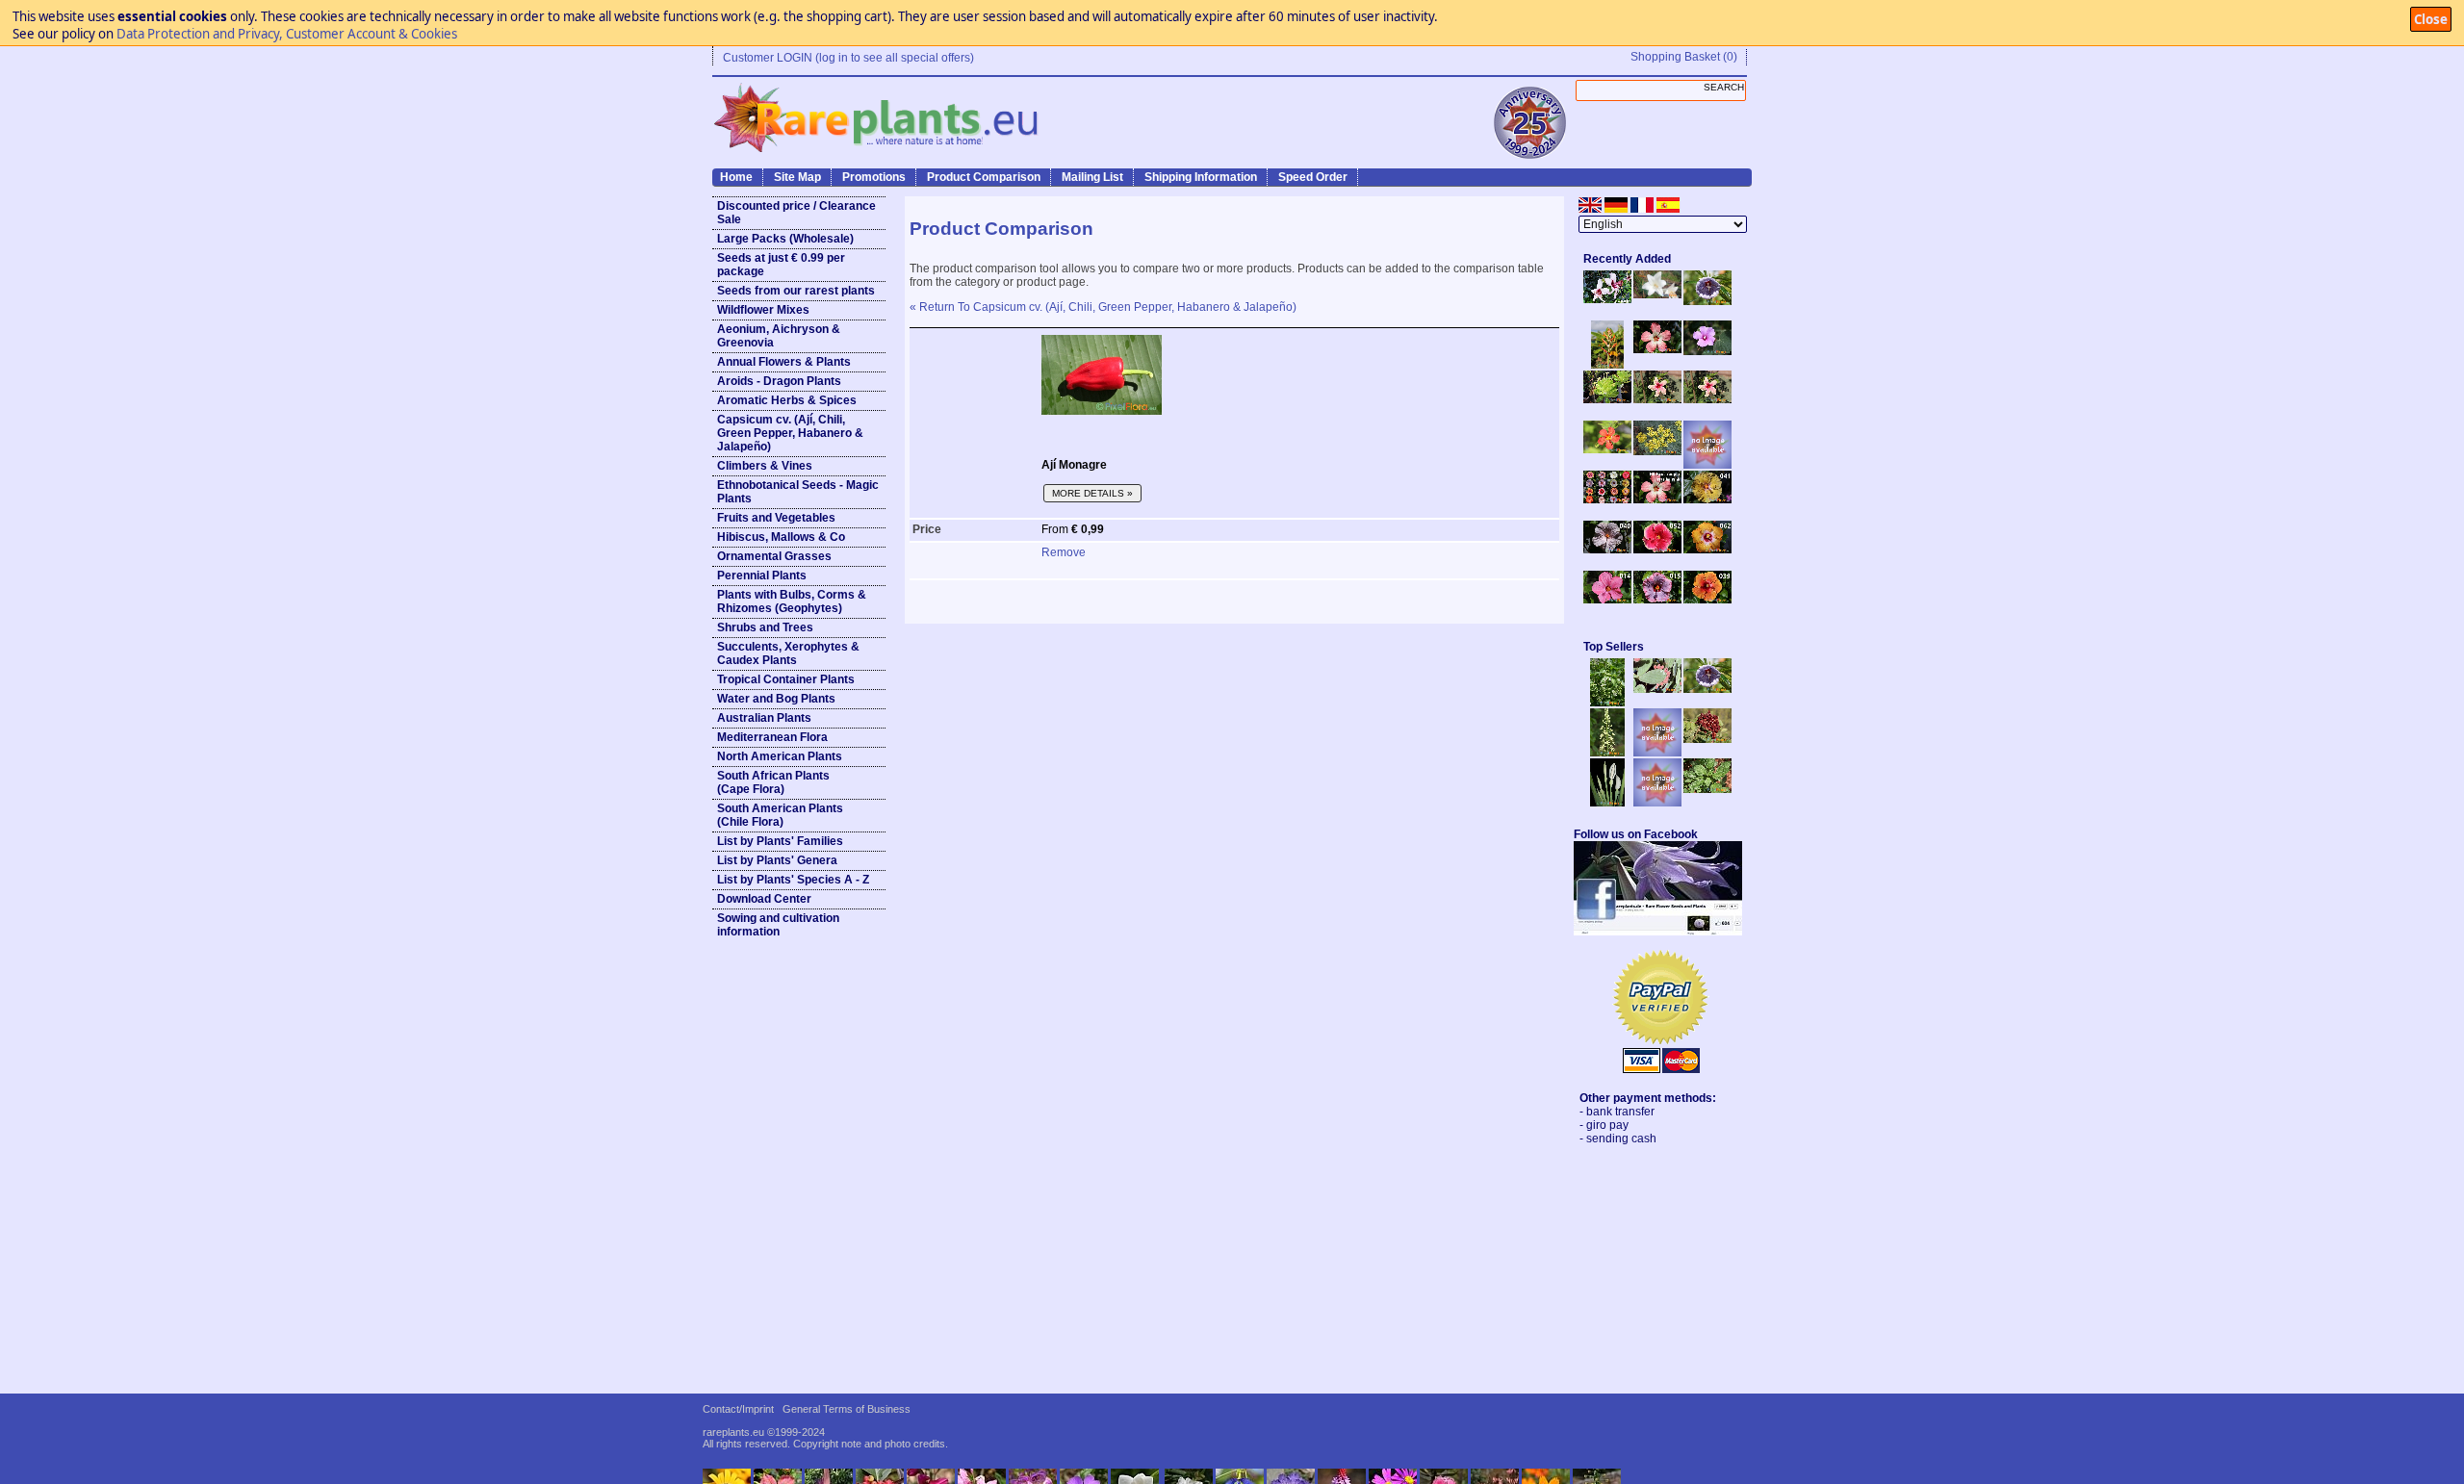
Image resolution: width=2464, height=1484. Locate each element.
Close (2431, 19)
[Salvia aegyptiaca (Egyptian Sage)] (1657, 753)
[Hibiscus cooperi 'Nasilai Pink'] (1657, 349)
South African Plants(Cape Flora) (773, 782)
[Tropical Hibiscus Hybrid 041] (1707, 499)
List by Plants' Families (780, 841)
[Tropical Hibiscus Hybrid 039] (1707, 600)
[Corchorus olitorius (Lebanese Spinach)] (1707, 789)
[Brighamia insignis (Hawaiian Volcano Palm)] (1607, 399)
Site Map (797, 177)
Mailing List (1092, 177)
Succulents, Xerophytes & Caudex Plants (788, 653)
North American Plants (780, 756)
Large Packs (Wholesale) (785, 239)
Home (736, 177)
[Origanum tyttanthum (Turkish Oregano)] (1657, 803)
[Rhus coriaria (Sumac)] (1707, 739)
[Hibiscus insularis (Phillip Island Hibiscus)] (1607, 299)
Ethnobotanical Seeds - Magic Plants (798, 492)
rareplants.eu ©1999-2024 (764, 1432)
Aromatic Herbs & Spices (787, 400)
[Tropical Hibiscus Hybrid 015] (1657, 600)
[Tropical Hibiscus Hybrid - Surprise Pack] (1607, 499)
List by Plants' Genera (777, 860)
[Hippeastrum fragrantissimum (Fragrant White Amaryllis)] (1657, 294)
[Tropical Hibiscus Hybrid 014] (1607, 600)
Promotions (874, 177)
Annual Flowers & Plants (784, 362)
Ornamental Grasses (774, 556)
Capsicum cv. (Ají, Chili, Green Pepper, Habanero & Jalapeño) (790, 433)
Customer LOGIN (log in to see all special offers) (848, 58)
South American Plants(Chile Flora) (780, 815)
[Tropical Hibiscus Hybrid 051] (1707, 465)
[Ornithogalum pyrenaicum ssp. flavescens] (1607, 753)
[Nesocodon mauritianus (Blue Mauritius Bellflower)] (1707, 301)
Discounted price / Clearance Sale (796, 213)
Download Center (764, 899)
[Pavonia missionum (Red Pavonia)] (1607, 449)
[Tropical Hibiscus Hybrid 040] (1607, 550)
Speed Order (1313, 177)
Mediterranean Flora (772, 737)
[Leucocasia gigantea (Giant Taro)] (1607, 803)
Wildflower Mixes (763, 310)
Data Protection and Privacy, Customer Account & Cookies (287, 34)
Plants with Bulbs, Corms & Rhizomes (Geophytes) (792, 601)
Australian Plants (764, 718)
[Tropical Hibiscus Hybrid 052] (1657, 550)
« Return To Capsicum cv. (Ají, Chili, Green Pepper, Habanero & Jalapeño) (1103, 307)
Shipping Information (1201, 177)
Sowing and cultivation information (778, 925)
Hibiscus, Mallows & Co (781, 537)
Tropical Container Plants (786, 679)
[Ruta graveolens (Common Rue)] (1657, 451)
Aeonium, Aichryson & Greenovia (779, 336)
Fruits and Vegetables (776, 518)
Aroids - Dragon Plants (779, 381)
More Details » (1092, 493)
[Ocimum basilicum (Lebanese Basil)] (1607, 703)
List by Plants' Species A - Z (793, 880)
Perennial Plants (762, 576)
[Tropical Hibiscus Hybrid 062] (1707, 550)
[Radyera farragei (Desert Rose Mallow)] (1707, 351)
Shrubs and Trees (765, 627)
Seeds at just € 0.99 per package (781, 265)
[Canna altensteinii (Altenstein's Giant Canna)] (1607, 365)
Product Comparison (984, 177)
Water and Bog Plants (776, 699)
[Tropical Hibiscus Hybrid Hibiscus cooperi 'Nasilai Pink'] (1657, 499)
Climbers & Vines (765, 466)
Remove (1064, 552)
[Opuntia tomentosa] (1657, 689)
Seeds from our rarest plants (796, 291)
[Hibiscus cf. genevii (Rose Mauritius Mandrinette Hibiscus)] (1657, 399)
